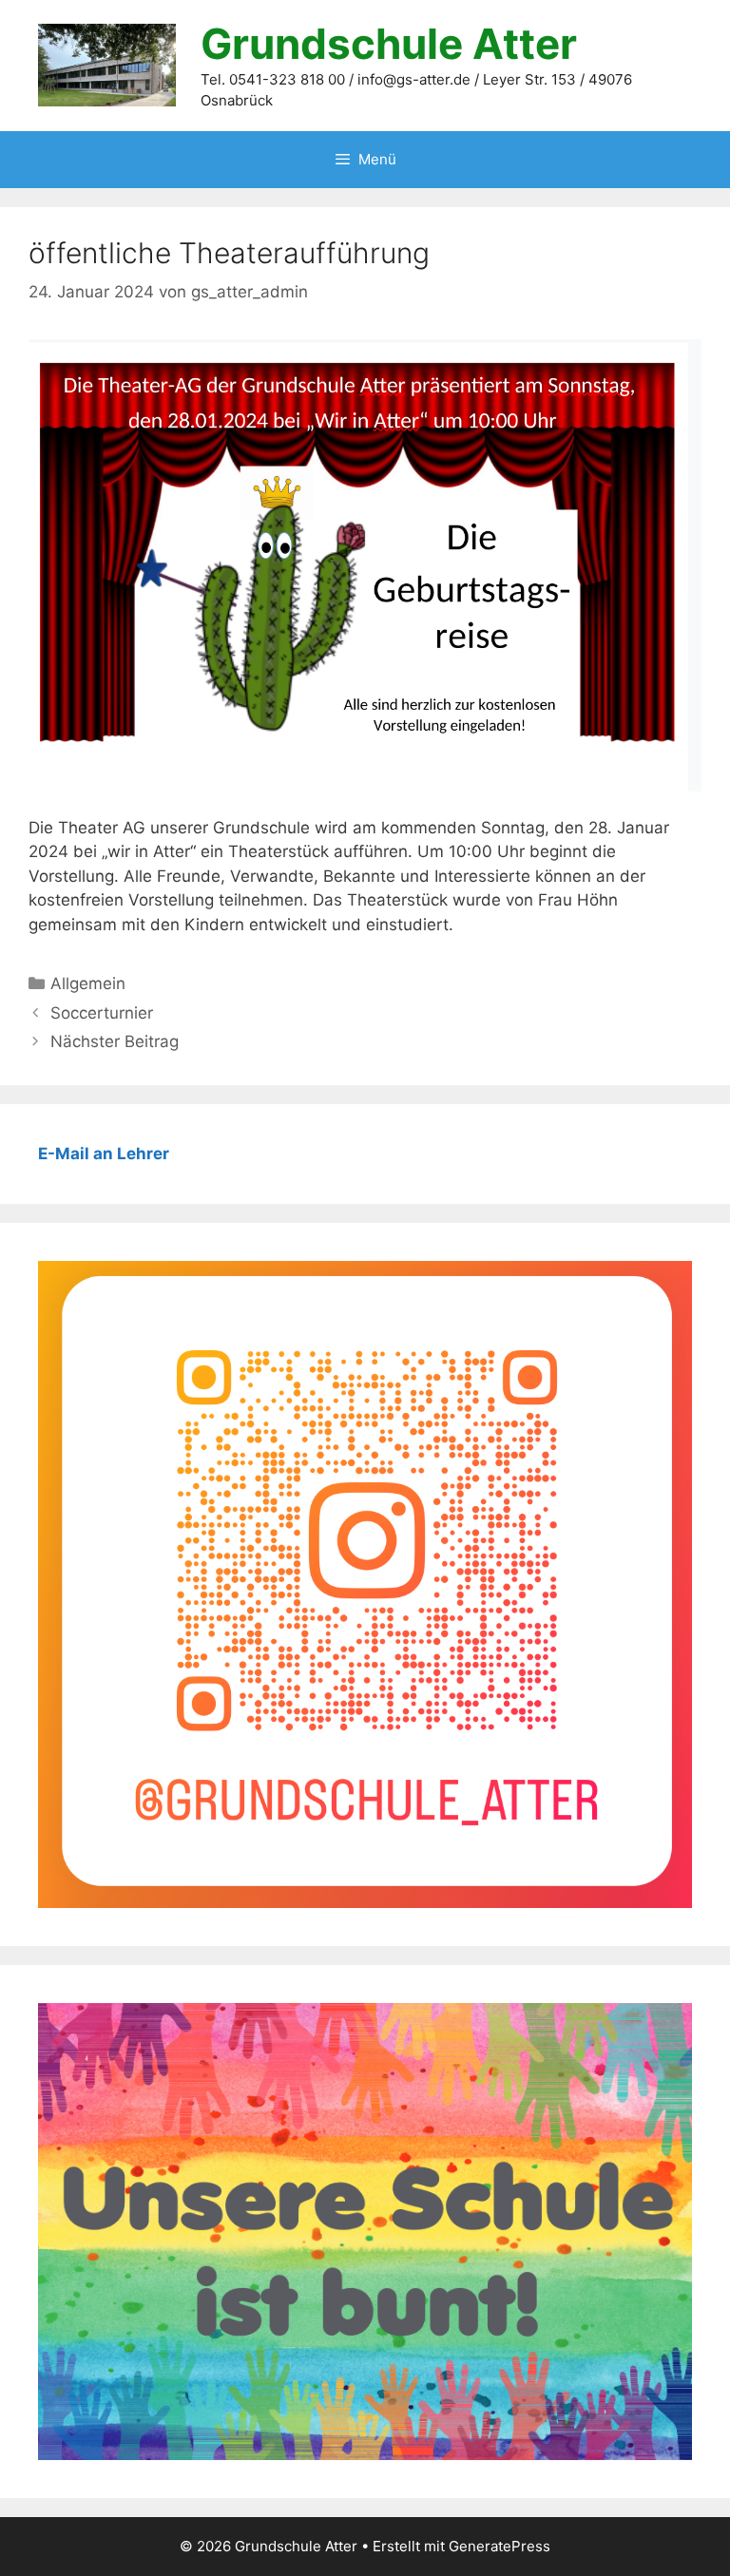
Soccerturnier (102, 1013)
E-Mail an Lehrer (104, 1154)
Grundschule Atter (389, 44)
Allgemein (88, 983)
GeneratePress (499, 2546)
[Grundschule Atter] (107, 65)
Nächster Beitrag (115, 1041)
